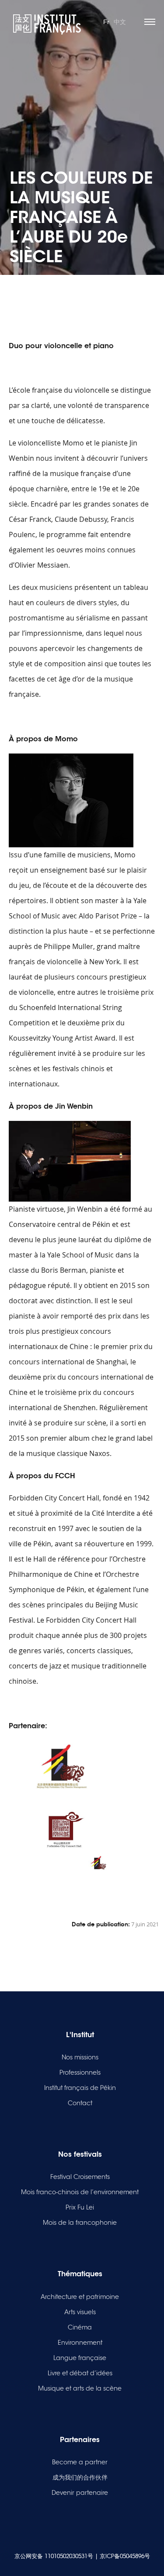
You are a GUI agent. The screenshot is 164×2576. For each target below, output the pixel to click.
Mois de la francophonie (80, 2223)
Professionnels (80, 2072)
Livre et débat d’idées (80, 2373)
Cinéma (80, 2327)
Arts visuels (80, 2312)
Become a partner (80, 2462)
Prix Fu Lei (80, 2207)
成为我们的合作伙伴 (80, 2477)
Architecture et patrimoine (80, 2297)
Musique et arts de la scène (80, 2388)
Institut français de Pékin (80, 2088)
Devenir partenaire (80, 2493)
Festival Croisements (80, 2177)
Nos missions (80, 2057)
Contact (80, 2103)
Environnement (80, 2343)
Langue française (80, 2358)
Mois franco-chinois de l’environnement (80, 2192)
